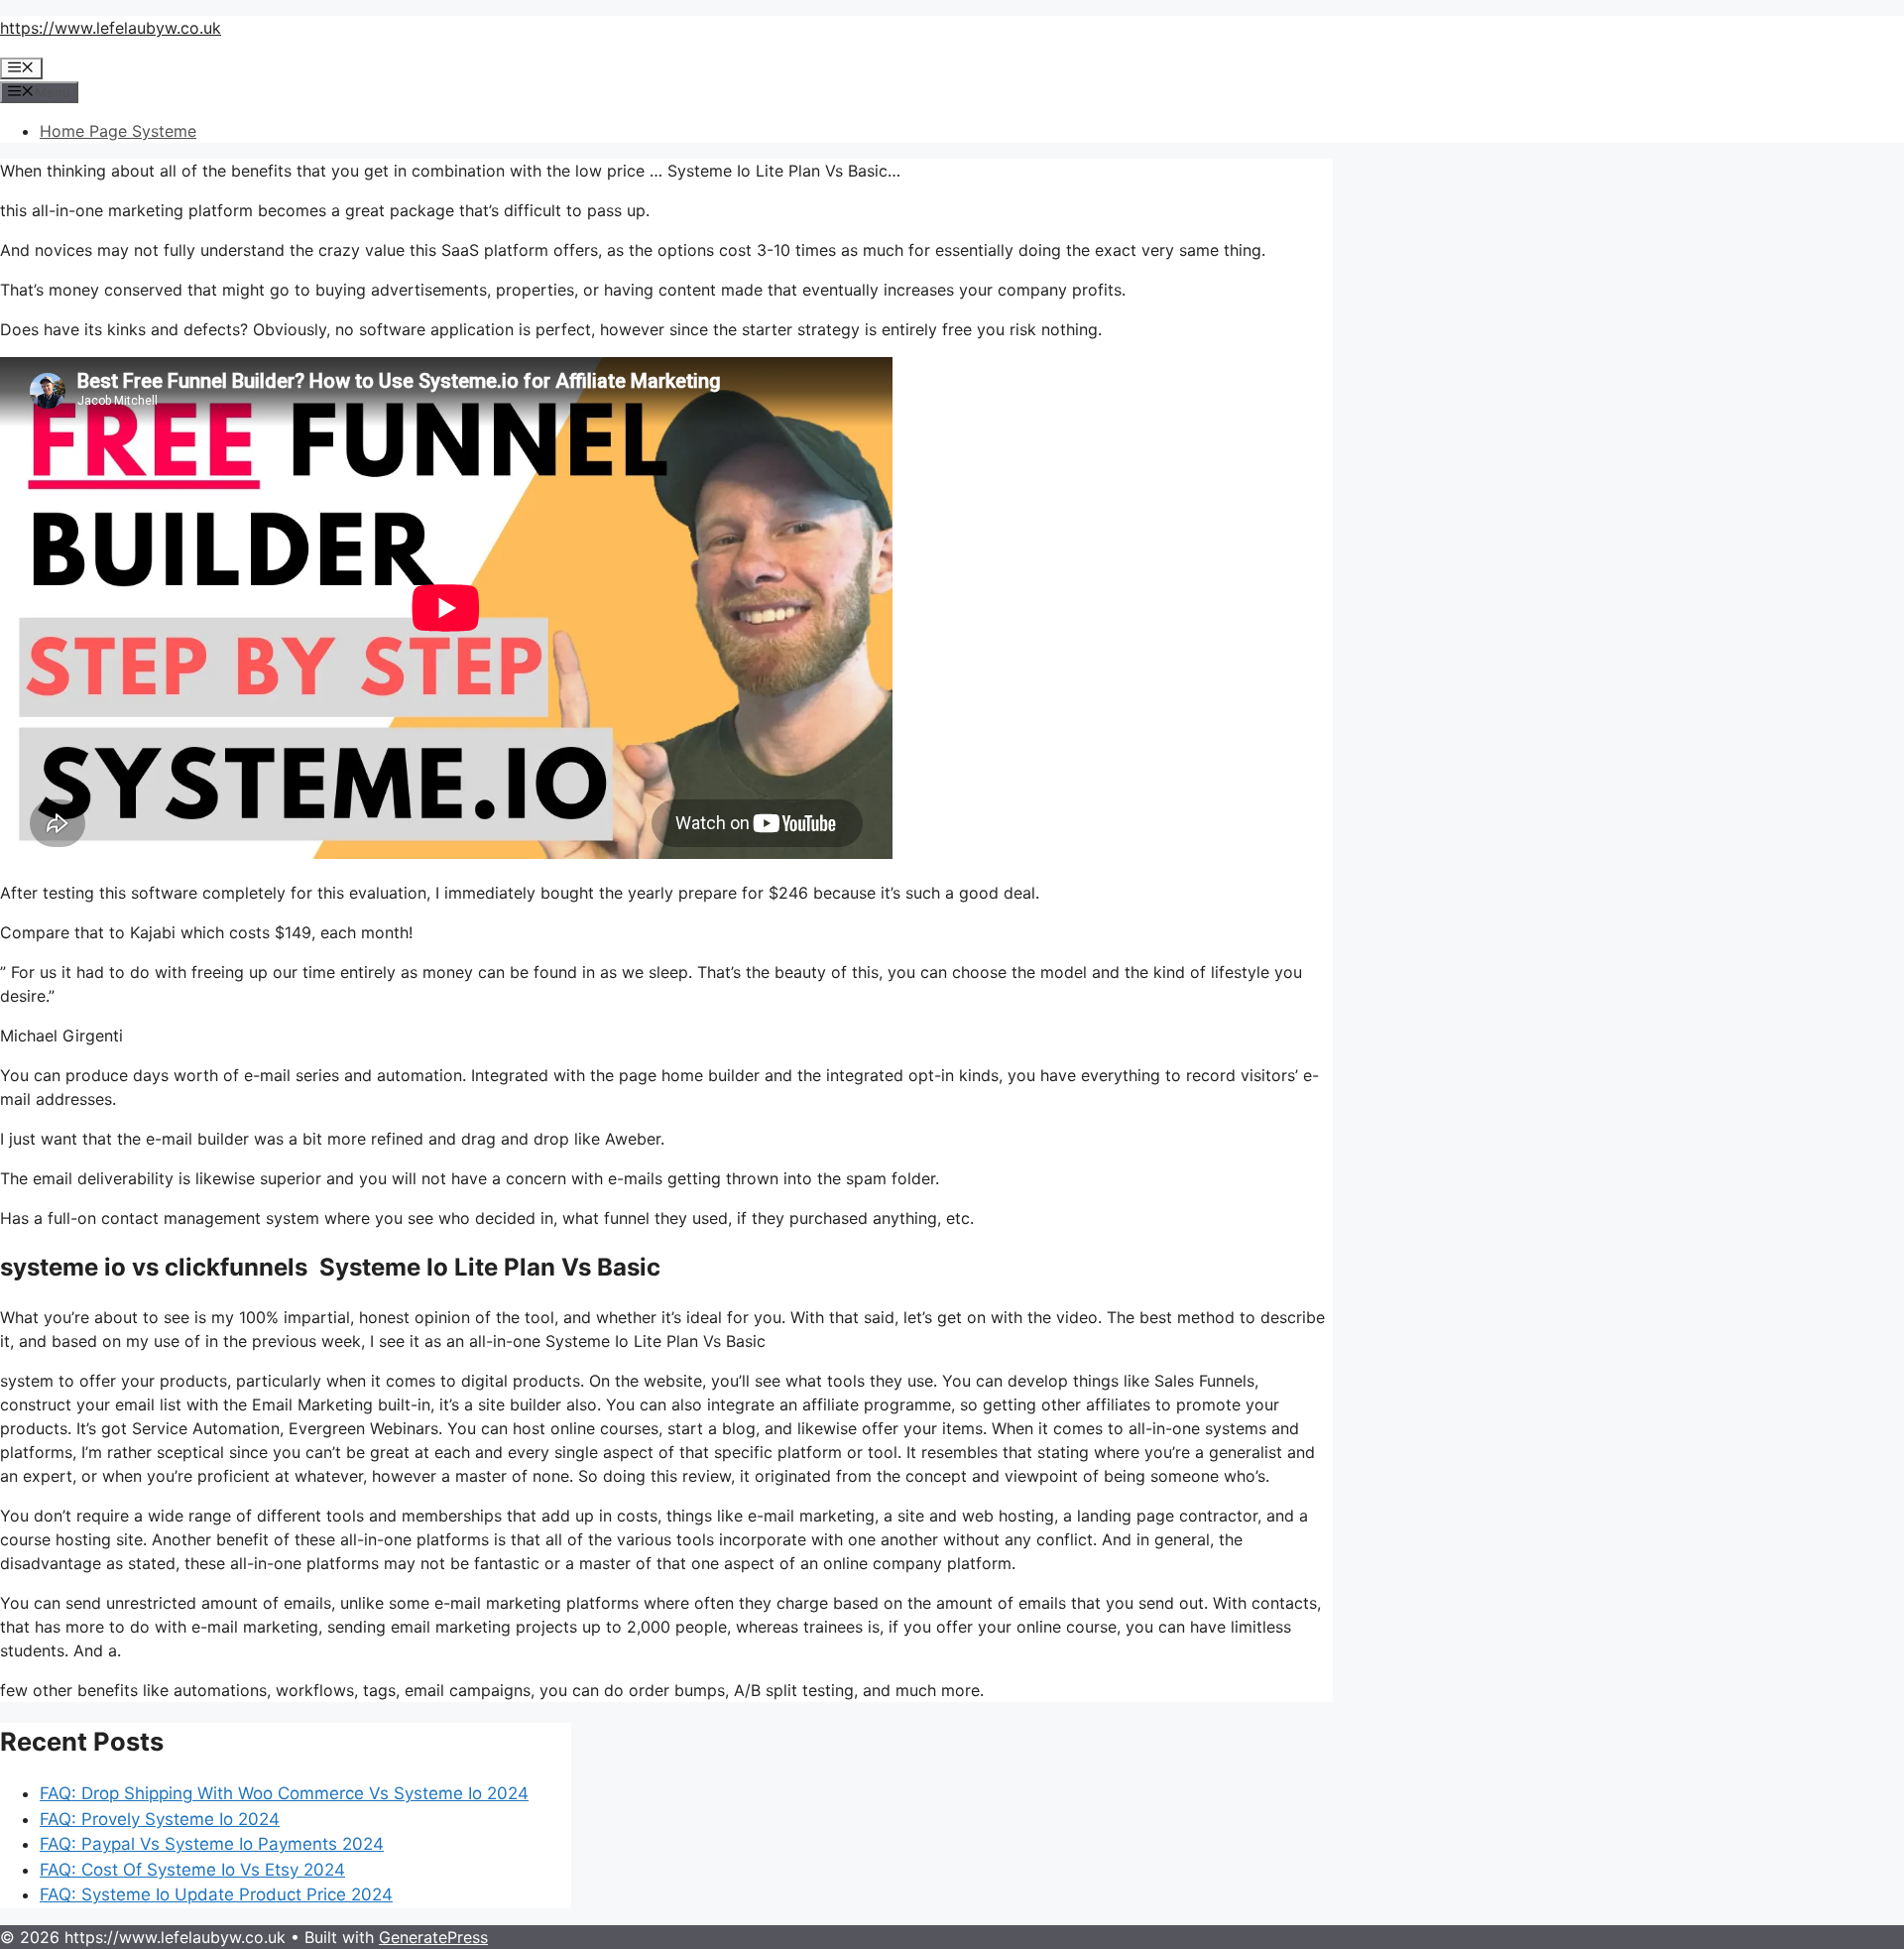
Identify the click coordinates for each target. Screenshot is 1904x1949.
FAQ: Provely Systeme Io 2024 (160, 1819)
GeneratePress (433, 1937)
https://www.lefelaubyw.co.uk (111, 28)
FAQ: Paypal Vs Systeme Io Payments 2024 (212, 1844)
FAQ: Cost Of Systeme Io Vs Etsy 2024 (192, 1870)
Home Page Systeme (118, 131)
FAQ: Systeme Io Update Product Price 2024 (216, 1894)
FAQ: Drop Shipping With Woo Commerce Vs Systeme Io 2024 (284, 1793)
